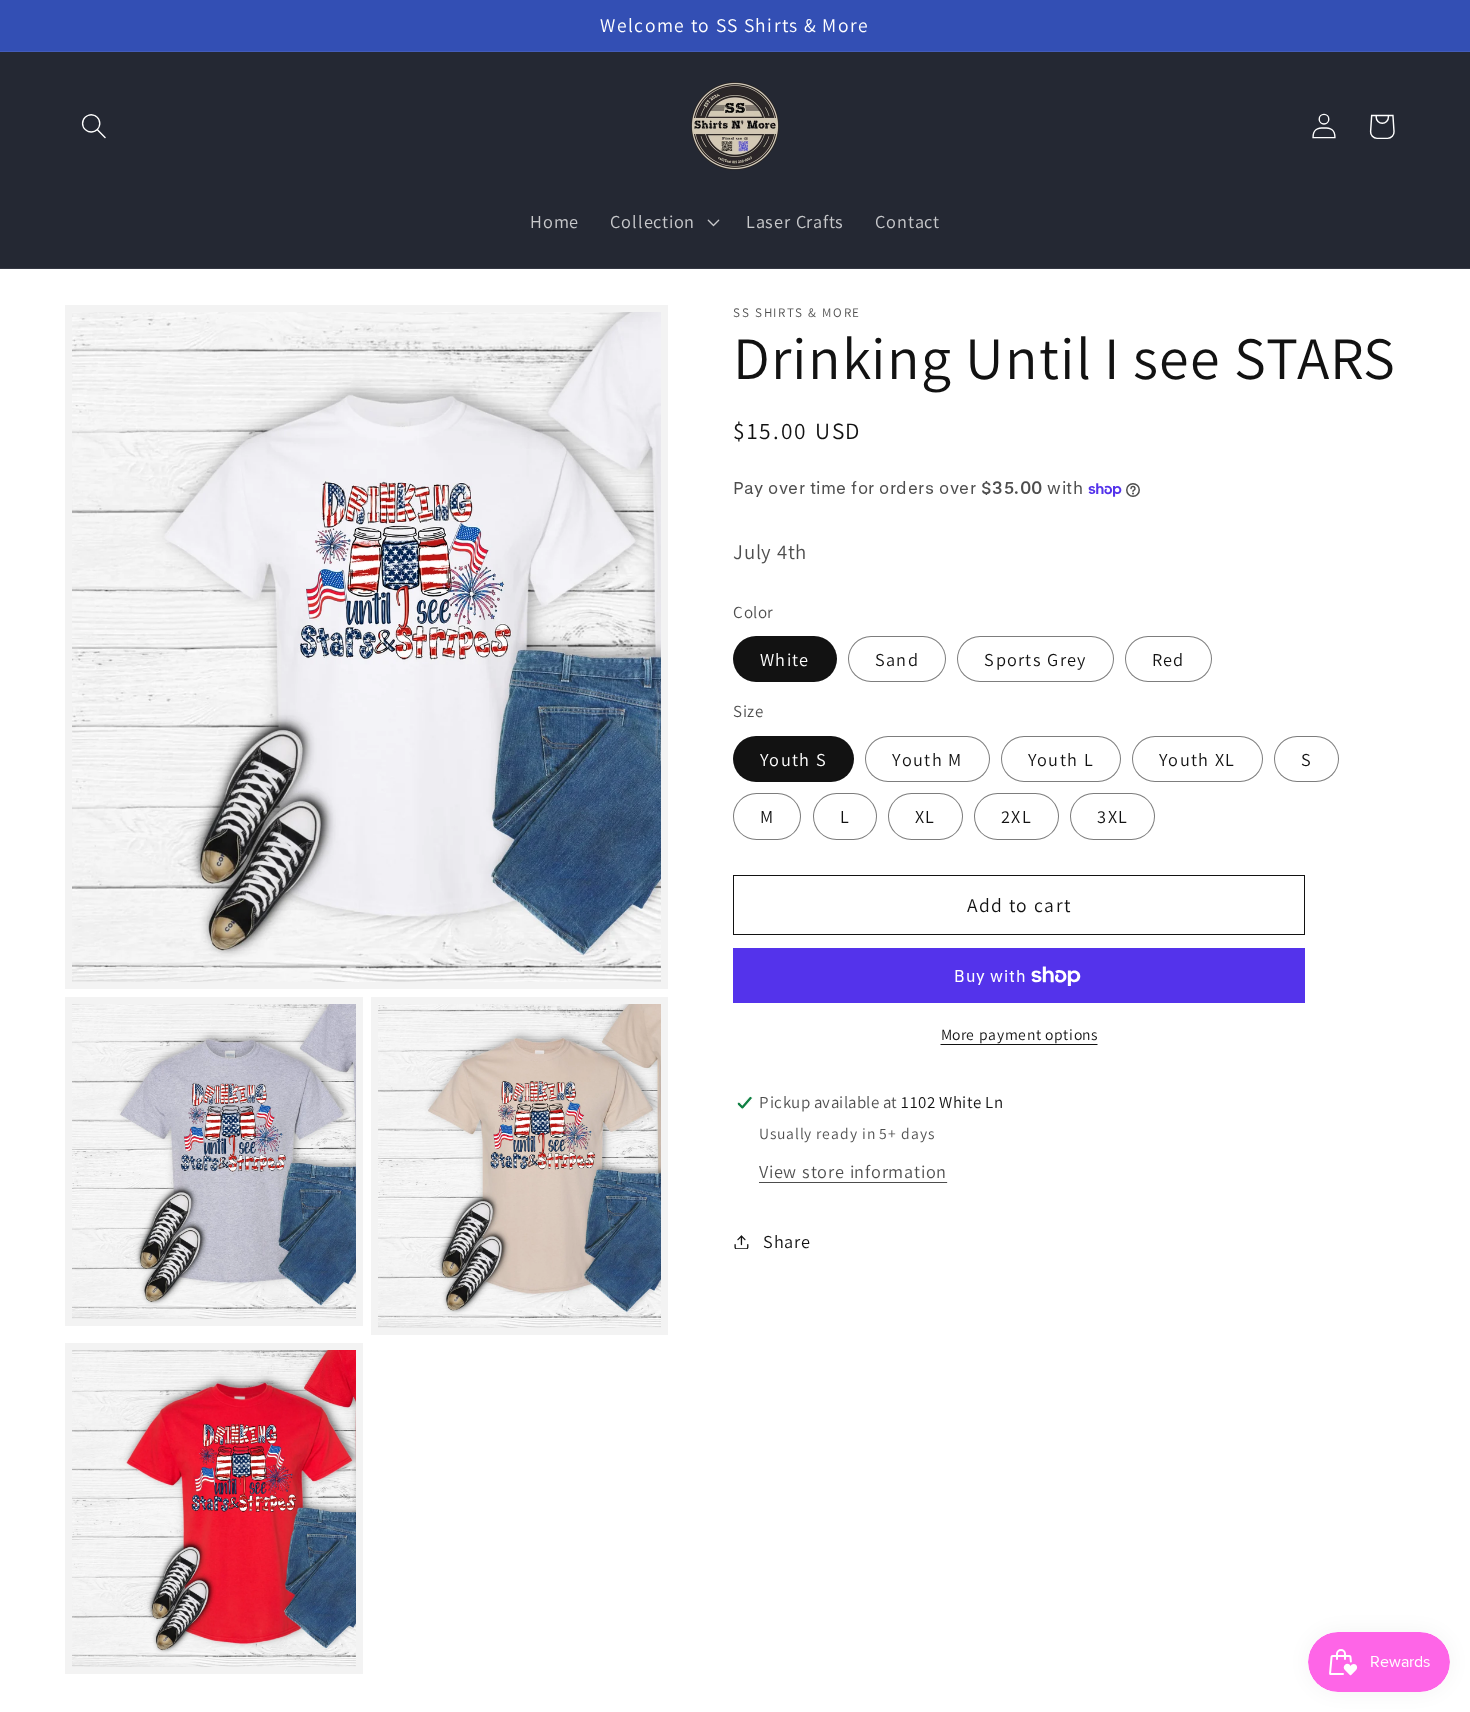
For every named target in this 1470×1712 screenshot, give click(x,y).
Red (1168, 659)
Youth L (1061, 759)
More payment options (1019, 1034)
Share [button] (787, 1241)
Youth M (927, 759)
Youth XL (1197, 759)
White (785, 659)
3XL (1112, 816)
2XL (1016, 816)
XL (925, 816)
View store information (853, 1171)
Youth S (793, 759)
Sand (897, 659)
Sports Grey (1035, 659)
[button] (93, 126)
